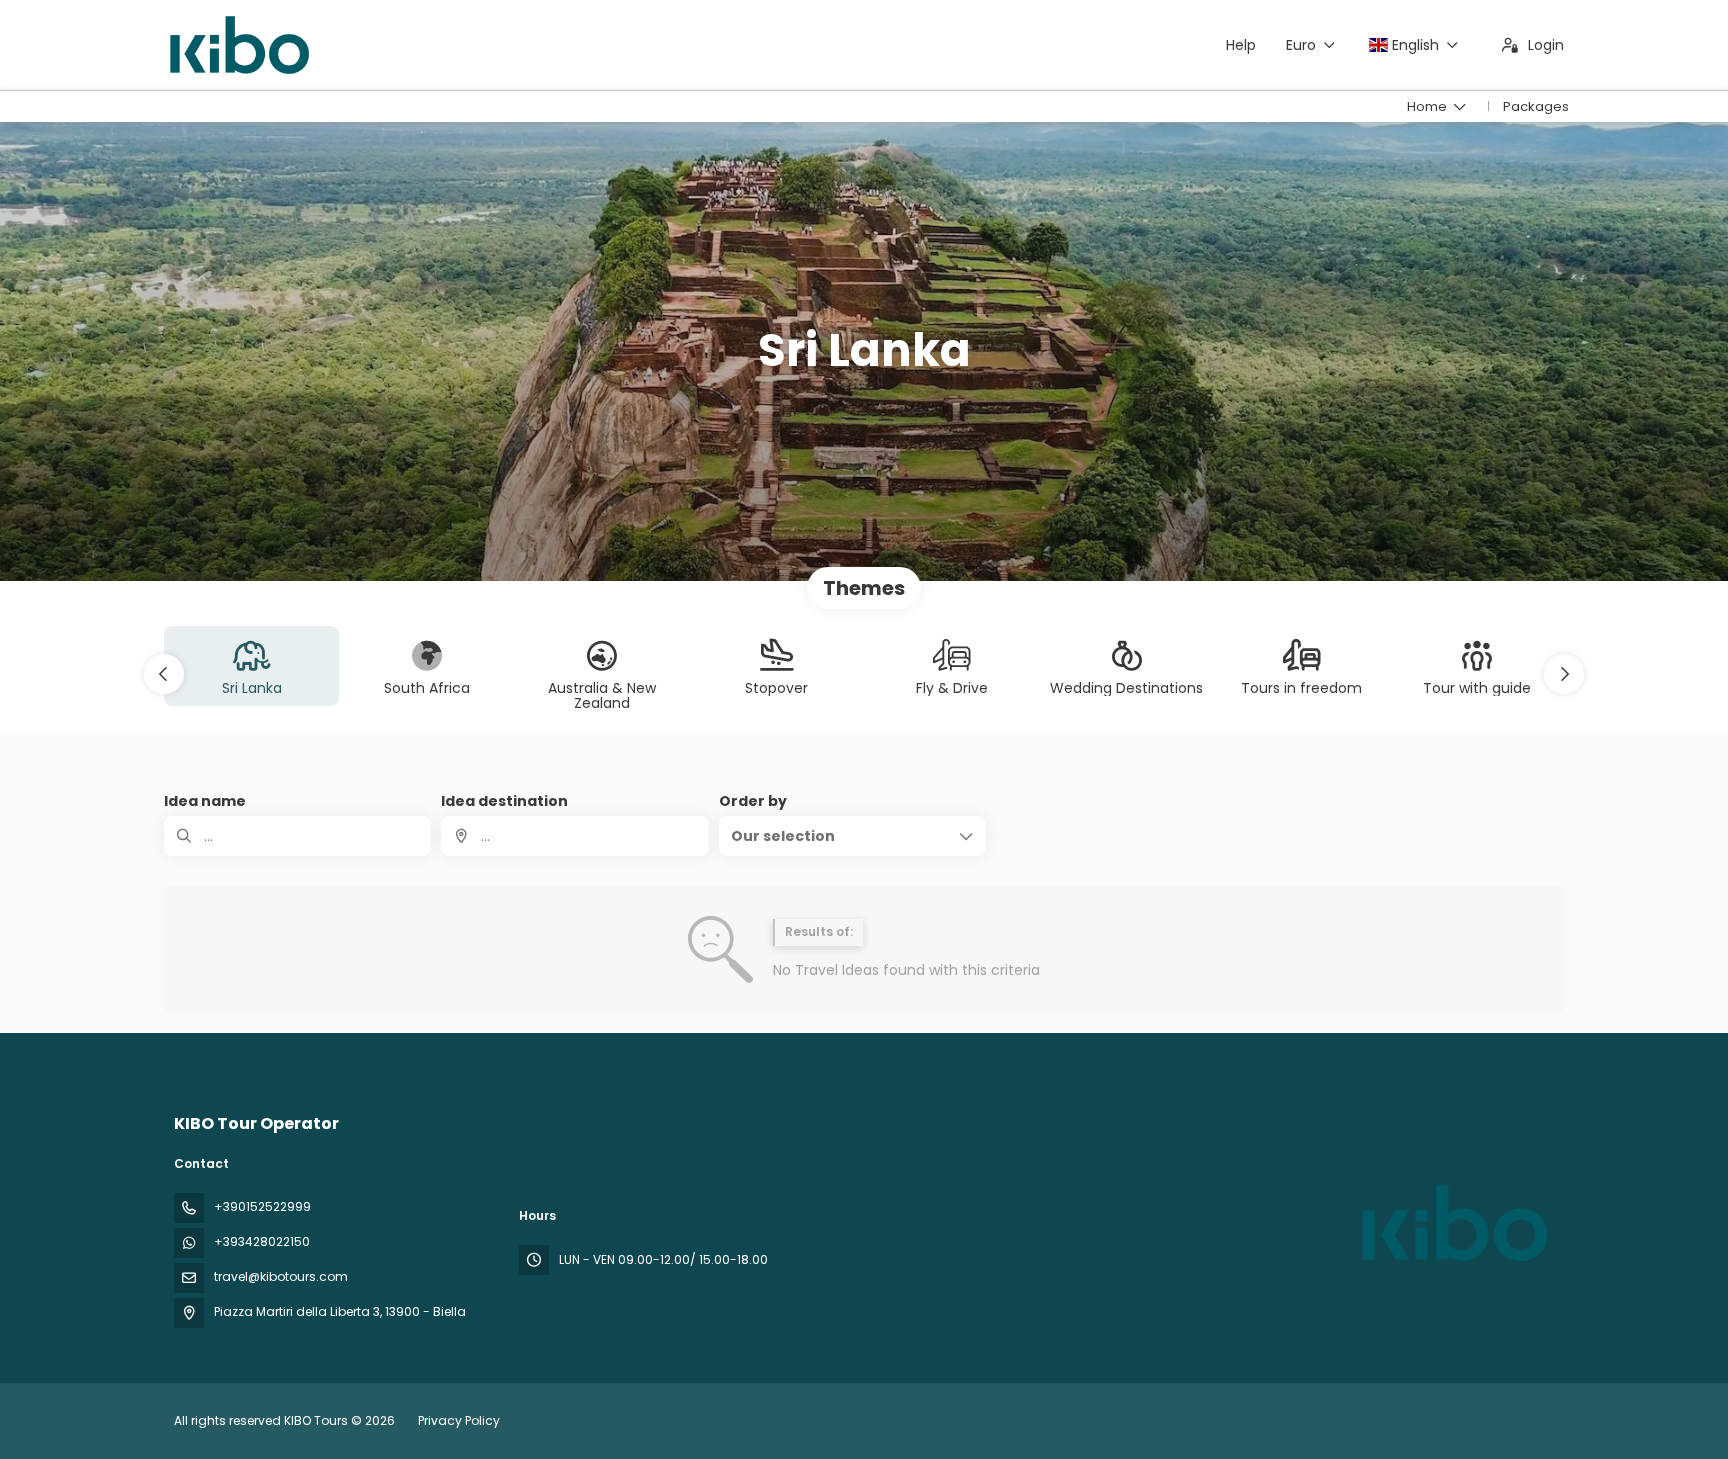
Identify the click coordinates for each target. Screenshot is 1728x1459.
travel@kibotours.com (281, 1276)
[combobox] (574, 836)
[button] (164, 674)
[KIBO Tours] (1452, 1223)
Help (1241, 45)
